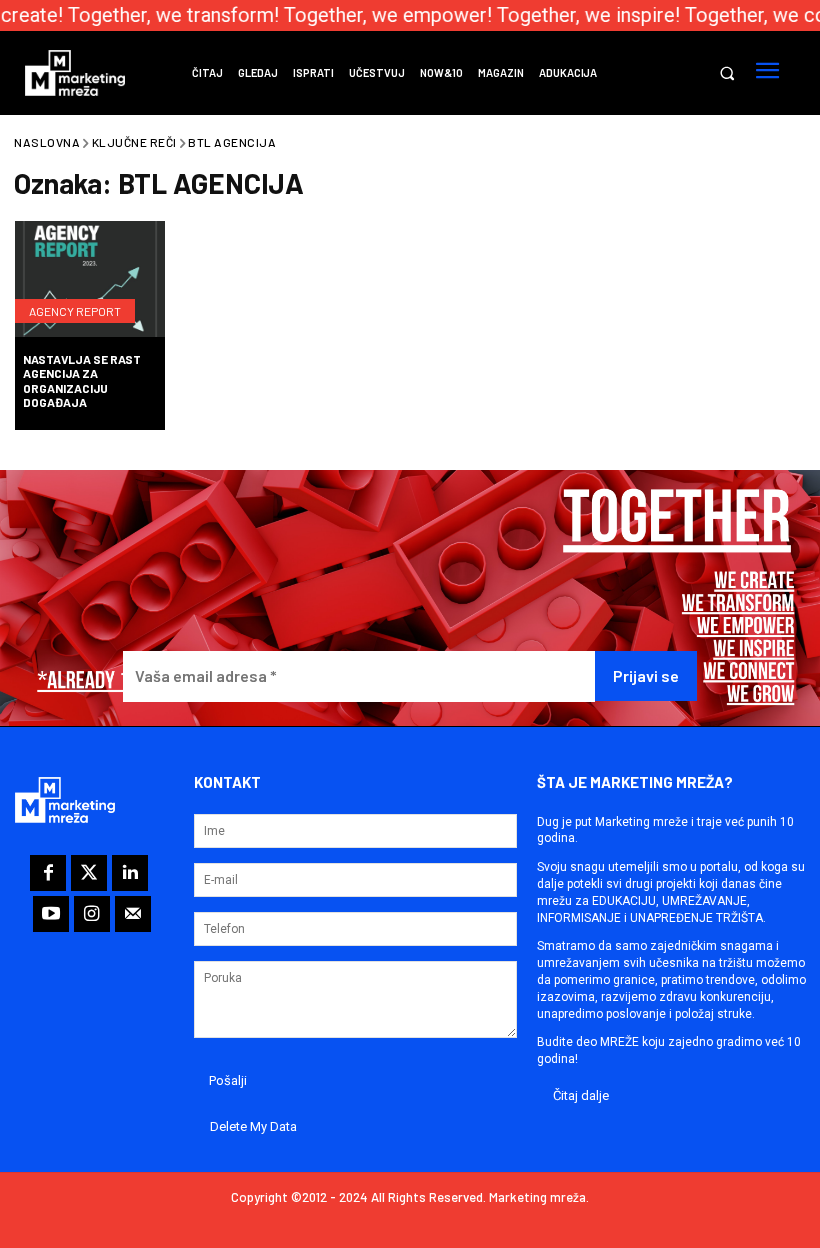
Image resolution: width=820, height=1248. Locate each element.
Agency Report (75, 311)
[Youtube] (51, 914)
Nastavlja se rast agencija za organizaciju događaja (82, 380)
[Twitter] (89, 873)
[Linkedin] (130, 873)
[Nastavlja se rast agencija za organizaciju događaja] (90, 281)
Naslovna (47, 142)
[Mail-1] (133, 914)
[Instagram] (92, 914)
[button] (726, 73)
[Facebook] (48, 873)
